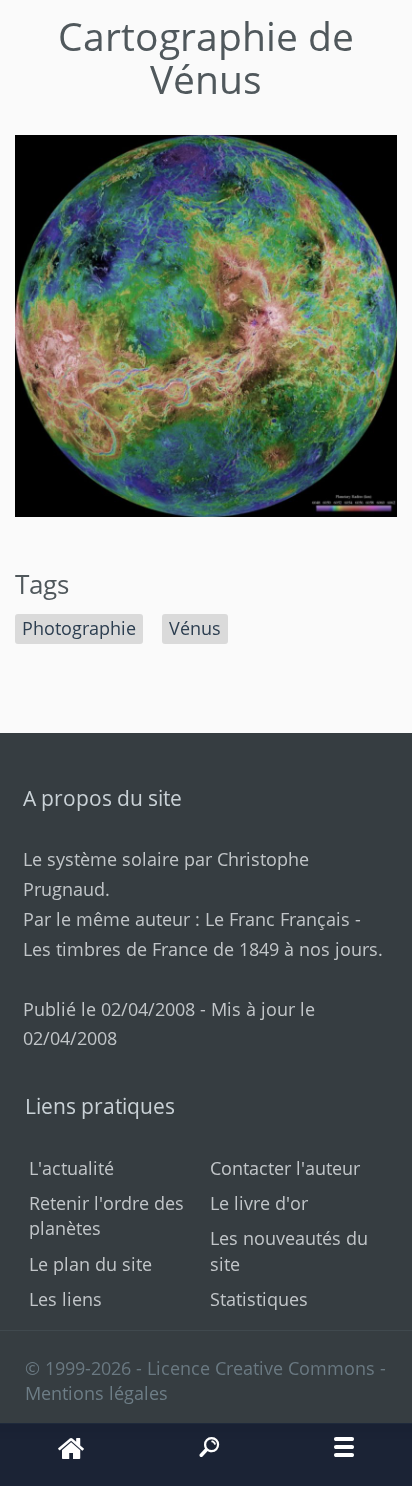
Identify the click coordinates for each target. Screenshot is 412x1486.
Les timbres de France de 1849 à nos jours (200, 949)
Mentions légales (96, 1393)
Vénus (195, 628)
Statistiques (259, 1299)
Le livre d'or (259, 1203)
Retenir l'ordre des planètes (106, 1215)
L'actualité (71, 1168)
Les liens (65, 1299)
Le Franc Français (277, 919)
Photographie (79, 628)
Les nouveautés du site (289, 1250)
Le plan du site (90, 1264)
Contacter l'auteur (285, 1168)
